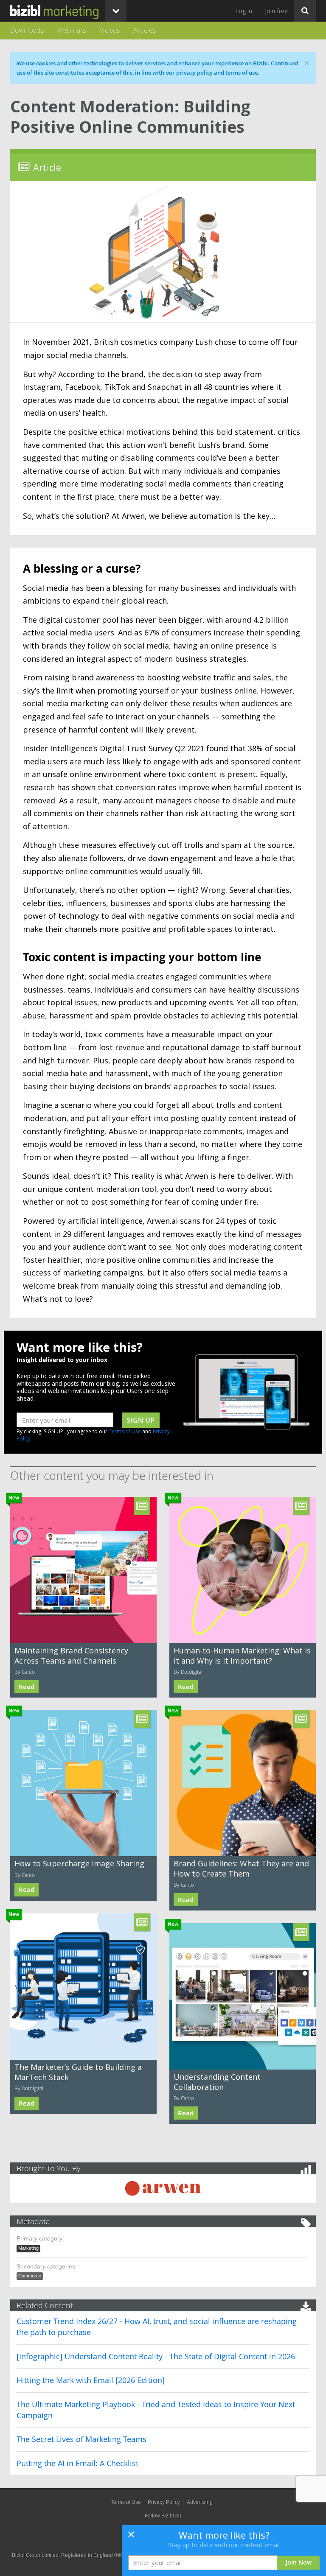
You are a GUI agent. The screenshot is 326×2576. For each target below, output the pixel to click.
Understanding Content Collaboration (217, 2082)
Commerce (30, 2276)
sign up (141, 1420)
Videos (110, 30)
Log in (244, 11)
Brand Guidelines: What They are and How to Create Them (241, 1868)
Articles (145, 30)
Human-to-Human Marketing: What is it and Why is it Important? (242, 1655)
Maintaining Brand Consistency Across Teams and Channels (71, 1655)
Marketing (28, 2248)
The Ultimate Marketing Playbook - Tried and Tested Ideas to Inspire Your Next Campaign (156, 2410)
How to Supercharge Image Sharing (79, 1863)
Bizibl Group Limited (35, 2555)
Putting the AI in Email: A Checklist (77, 2463)
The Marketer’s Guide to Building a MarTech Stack (78, 2072)
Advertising (200, 2502)
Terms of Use (125, 1431)
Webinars (72, 30)
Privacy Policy (164, 2502)
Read (27, 1687)
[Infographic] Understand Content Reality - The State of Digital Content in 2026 (156, 2356)
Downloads (27, 30)
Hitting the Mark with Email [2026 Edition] (91, 2380)
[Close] (131, 2537)
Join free (276, 11)
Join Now (299, 2562)
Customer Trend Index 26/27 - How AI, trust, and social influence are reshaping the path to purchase (157, 2327)
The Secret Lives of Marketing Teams (81, 2439)
